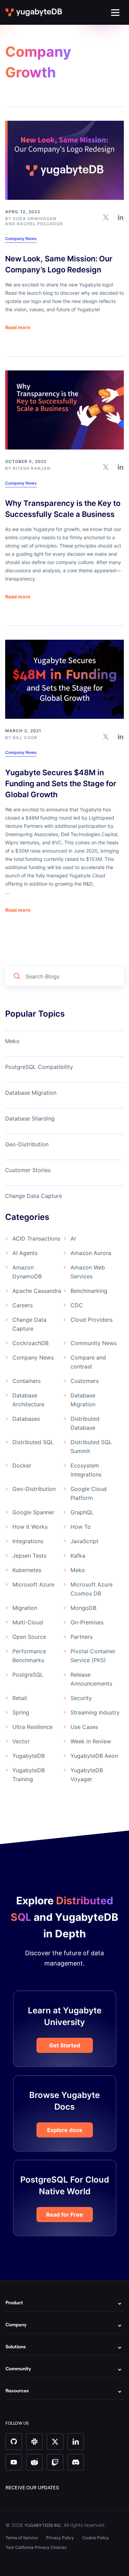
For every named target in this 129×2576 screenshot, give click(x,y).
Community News (94, 1343)
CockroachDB (30, 1343)
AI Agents (25, 1253)
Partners (82, 1637)
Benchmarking (89, 1291)
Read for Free (64, 2215)
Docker (22, 1465)
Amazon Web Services (88, 1272)
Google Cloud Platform (89, 1493)
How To (81, 1527)
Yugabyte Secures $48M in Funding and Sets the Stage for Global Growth (61, 783)
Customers (85, 1381)
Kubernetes (27, 1570)
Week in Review (91, 1741)
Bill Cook (25, 738)
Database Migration (31, 1093)
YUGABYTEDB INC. (43, 2525)
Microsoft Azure (33, 1584)
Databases (26, 1419)
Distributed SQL (33, 1442)
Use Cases (84, 1727)
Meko (12, 1041)
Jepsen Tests (29, 1556)
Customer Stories (28, 1170)
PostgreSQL (28, 1675)
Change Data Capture (34, 1196)
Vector (21, 1741)
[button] (115, 13)
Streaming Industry (95, 1712)
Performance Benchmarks (29, 1656)
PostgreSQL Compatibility (39, 1067)
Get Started (65, 2045)
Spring (21, 1712)
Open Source (29, 1637)
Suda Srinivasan (35, 219)
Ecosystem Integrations (86, 1470)
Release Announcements (91, 1679)
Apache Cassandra (37, 1291)
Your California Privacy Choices (36, 2547)
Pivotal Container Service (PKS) (93, 1656)
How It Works (30, 1527)
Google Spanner (33, 1512)
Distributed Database (85, 1423)
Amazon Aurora (91, 1253)
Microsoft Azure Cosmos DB (92, 1589)
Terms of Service (22, 2538)
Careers (23, 1305)
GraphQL (82, 1512)
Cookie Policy (96, 2538)
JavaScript (84, 1541)
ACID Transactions (36, 1238)
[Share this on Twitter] (106, 217)
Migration (25, 1608)
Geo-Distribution (27, 1144)
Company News (21, 239)
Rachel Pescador (40, 224)
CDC (77, 1305)
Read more (18, 327)
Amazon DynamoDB (27, 1272)
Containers (26, 1381)
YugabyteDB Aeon (94, 1756)
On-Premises (87, 1622)
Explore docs (65, 2130)
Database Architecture (28, 1400)
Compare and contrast (88, 1362)
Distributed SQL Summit (91, 1447)
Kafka (78, 1556)
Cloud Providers (92, 1320)
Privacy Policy (60, 2538)
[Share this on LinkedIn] (121, 217)
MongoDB (83, 1608)
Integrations (28, 1541)
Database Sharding (30, 1118)
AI (73, 1238)
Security (81, 1698)
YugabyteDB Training (29, 1775)
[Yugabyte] (34, 12)
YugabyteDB (29, 1756)
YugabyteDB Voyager (87, 1775)
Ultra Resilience (33, 1727)
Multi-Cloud (28, 1622)
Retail (20, 1698)
